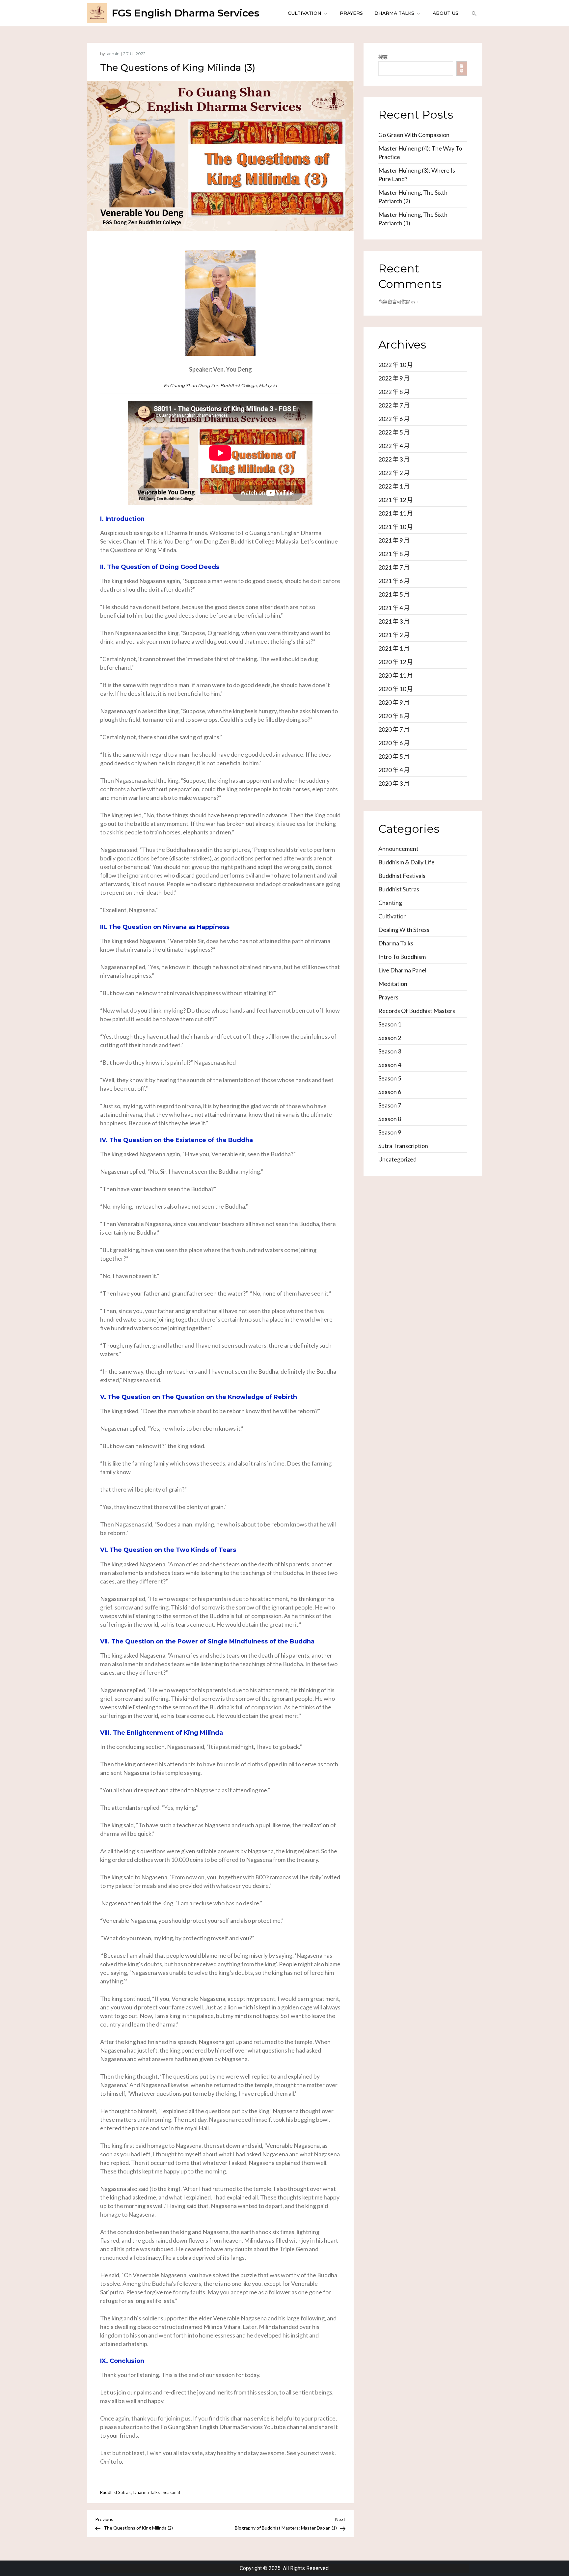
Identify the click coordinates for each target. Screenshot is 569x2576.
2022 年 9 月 (394, 378)
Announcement (398, 849)
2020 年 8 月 (394, 716)
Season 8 (171, 2492)
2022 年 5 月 (394, 432)
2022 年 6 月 (394, 419)
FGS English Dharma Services (186, 13)
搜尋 (383, 57)
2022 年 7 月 (394, 405)
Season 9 (390, 1132)
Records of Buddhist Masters (417, 1011)
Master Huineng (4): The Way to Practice (420, 153)
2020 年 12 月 (396, 662)
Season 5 (390, 1078)
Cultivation (305, 13)
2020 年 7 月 (394, 729)
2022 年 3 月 (394, 459)
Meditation (393, 984)
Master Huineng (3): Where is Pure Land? (417, 175)
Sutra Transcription (403, 1146)
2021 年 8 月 (394, 554)
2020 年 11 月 (396, 675)
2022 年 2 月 (394, 473)
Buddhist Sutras (115, 2492)
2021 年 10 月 (396, 527)
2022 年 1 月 (394, 486)
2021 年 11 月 (396, 513)
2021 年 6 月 (394, 581)
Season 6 (390, 1092)
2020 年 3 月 (394, 783)
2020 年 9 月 (394, 702)
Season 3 (390, 1051)
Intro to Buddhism (402, 957)
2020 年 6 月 (394, 743)
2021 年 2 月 (394, 635)
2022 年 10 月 (396, 365)
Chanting (390, 903)
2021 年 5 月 (394, 594)
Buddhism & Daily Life (406, 862)
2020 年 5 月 (394, 756)
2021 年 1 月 (394, 648)
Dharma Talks (394, 13)
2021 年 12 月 (396, 500)
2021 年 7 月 (394, 567)
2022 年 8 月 (394, 392)
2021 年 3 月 (394, 621)
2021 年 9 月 (394, 540)
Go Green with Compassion (414, 135)
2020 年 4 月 (394, 770)
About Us (446, 13)
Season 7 (390, 1105)
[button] (473, 13)
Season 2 (390, 1038)
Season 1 (390, 1024)
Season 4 (390, 1065)
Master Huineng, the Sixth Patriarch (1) (413, 219)
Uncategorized (397, 1159)
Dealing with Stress (404, 930)
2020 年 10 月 (396, 689)
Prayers (351, 13)
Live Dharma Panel (402, 970)
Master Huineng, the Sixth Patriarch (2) (413, 197)
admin (113, 54)
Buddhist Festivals (402, 876)
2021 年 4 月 (394, 608)
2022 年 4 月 (394, 446)
